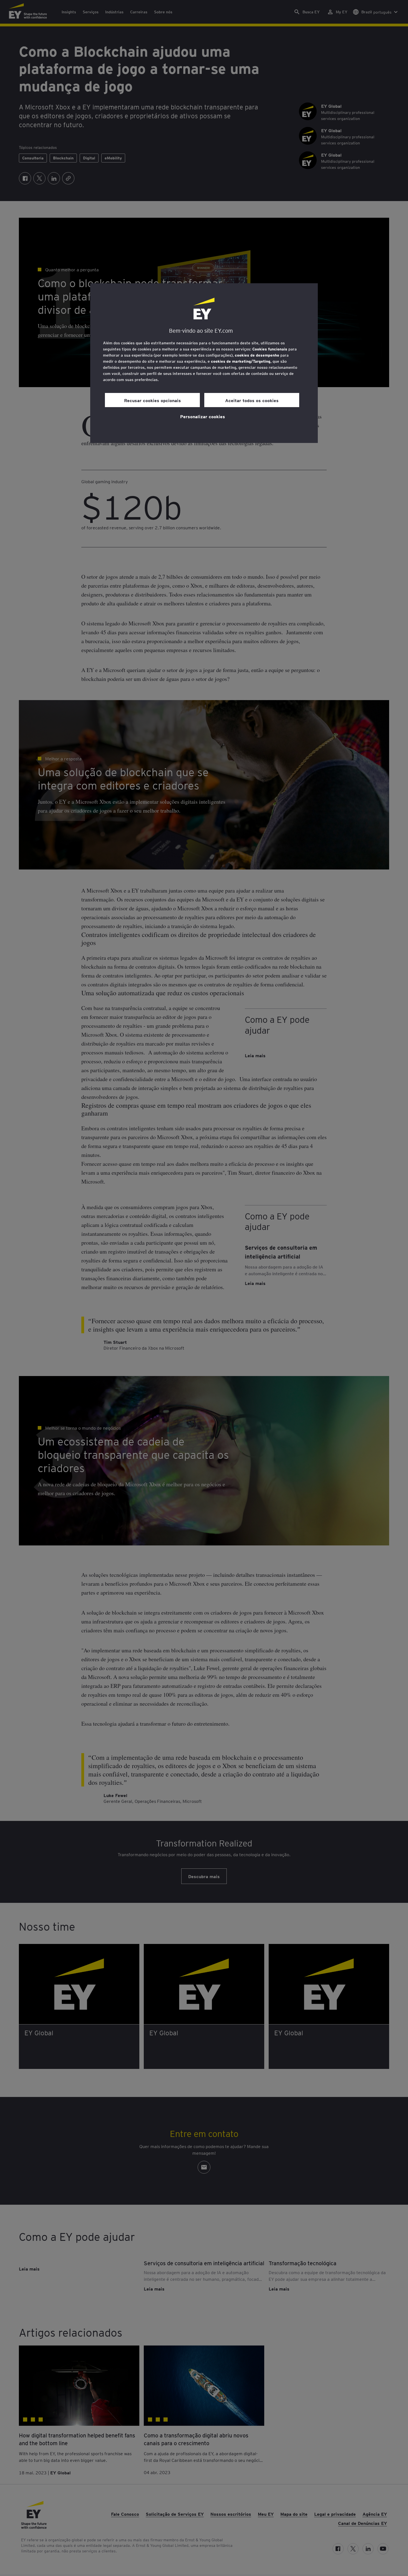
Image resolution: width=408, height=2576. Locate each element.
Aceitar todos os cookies (252, 400)
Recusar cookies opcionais (153, 400)
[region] (204, 363)
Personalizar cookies (203, 416)
